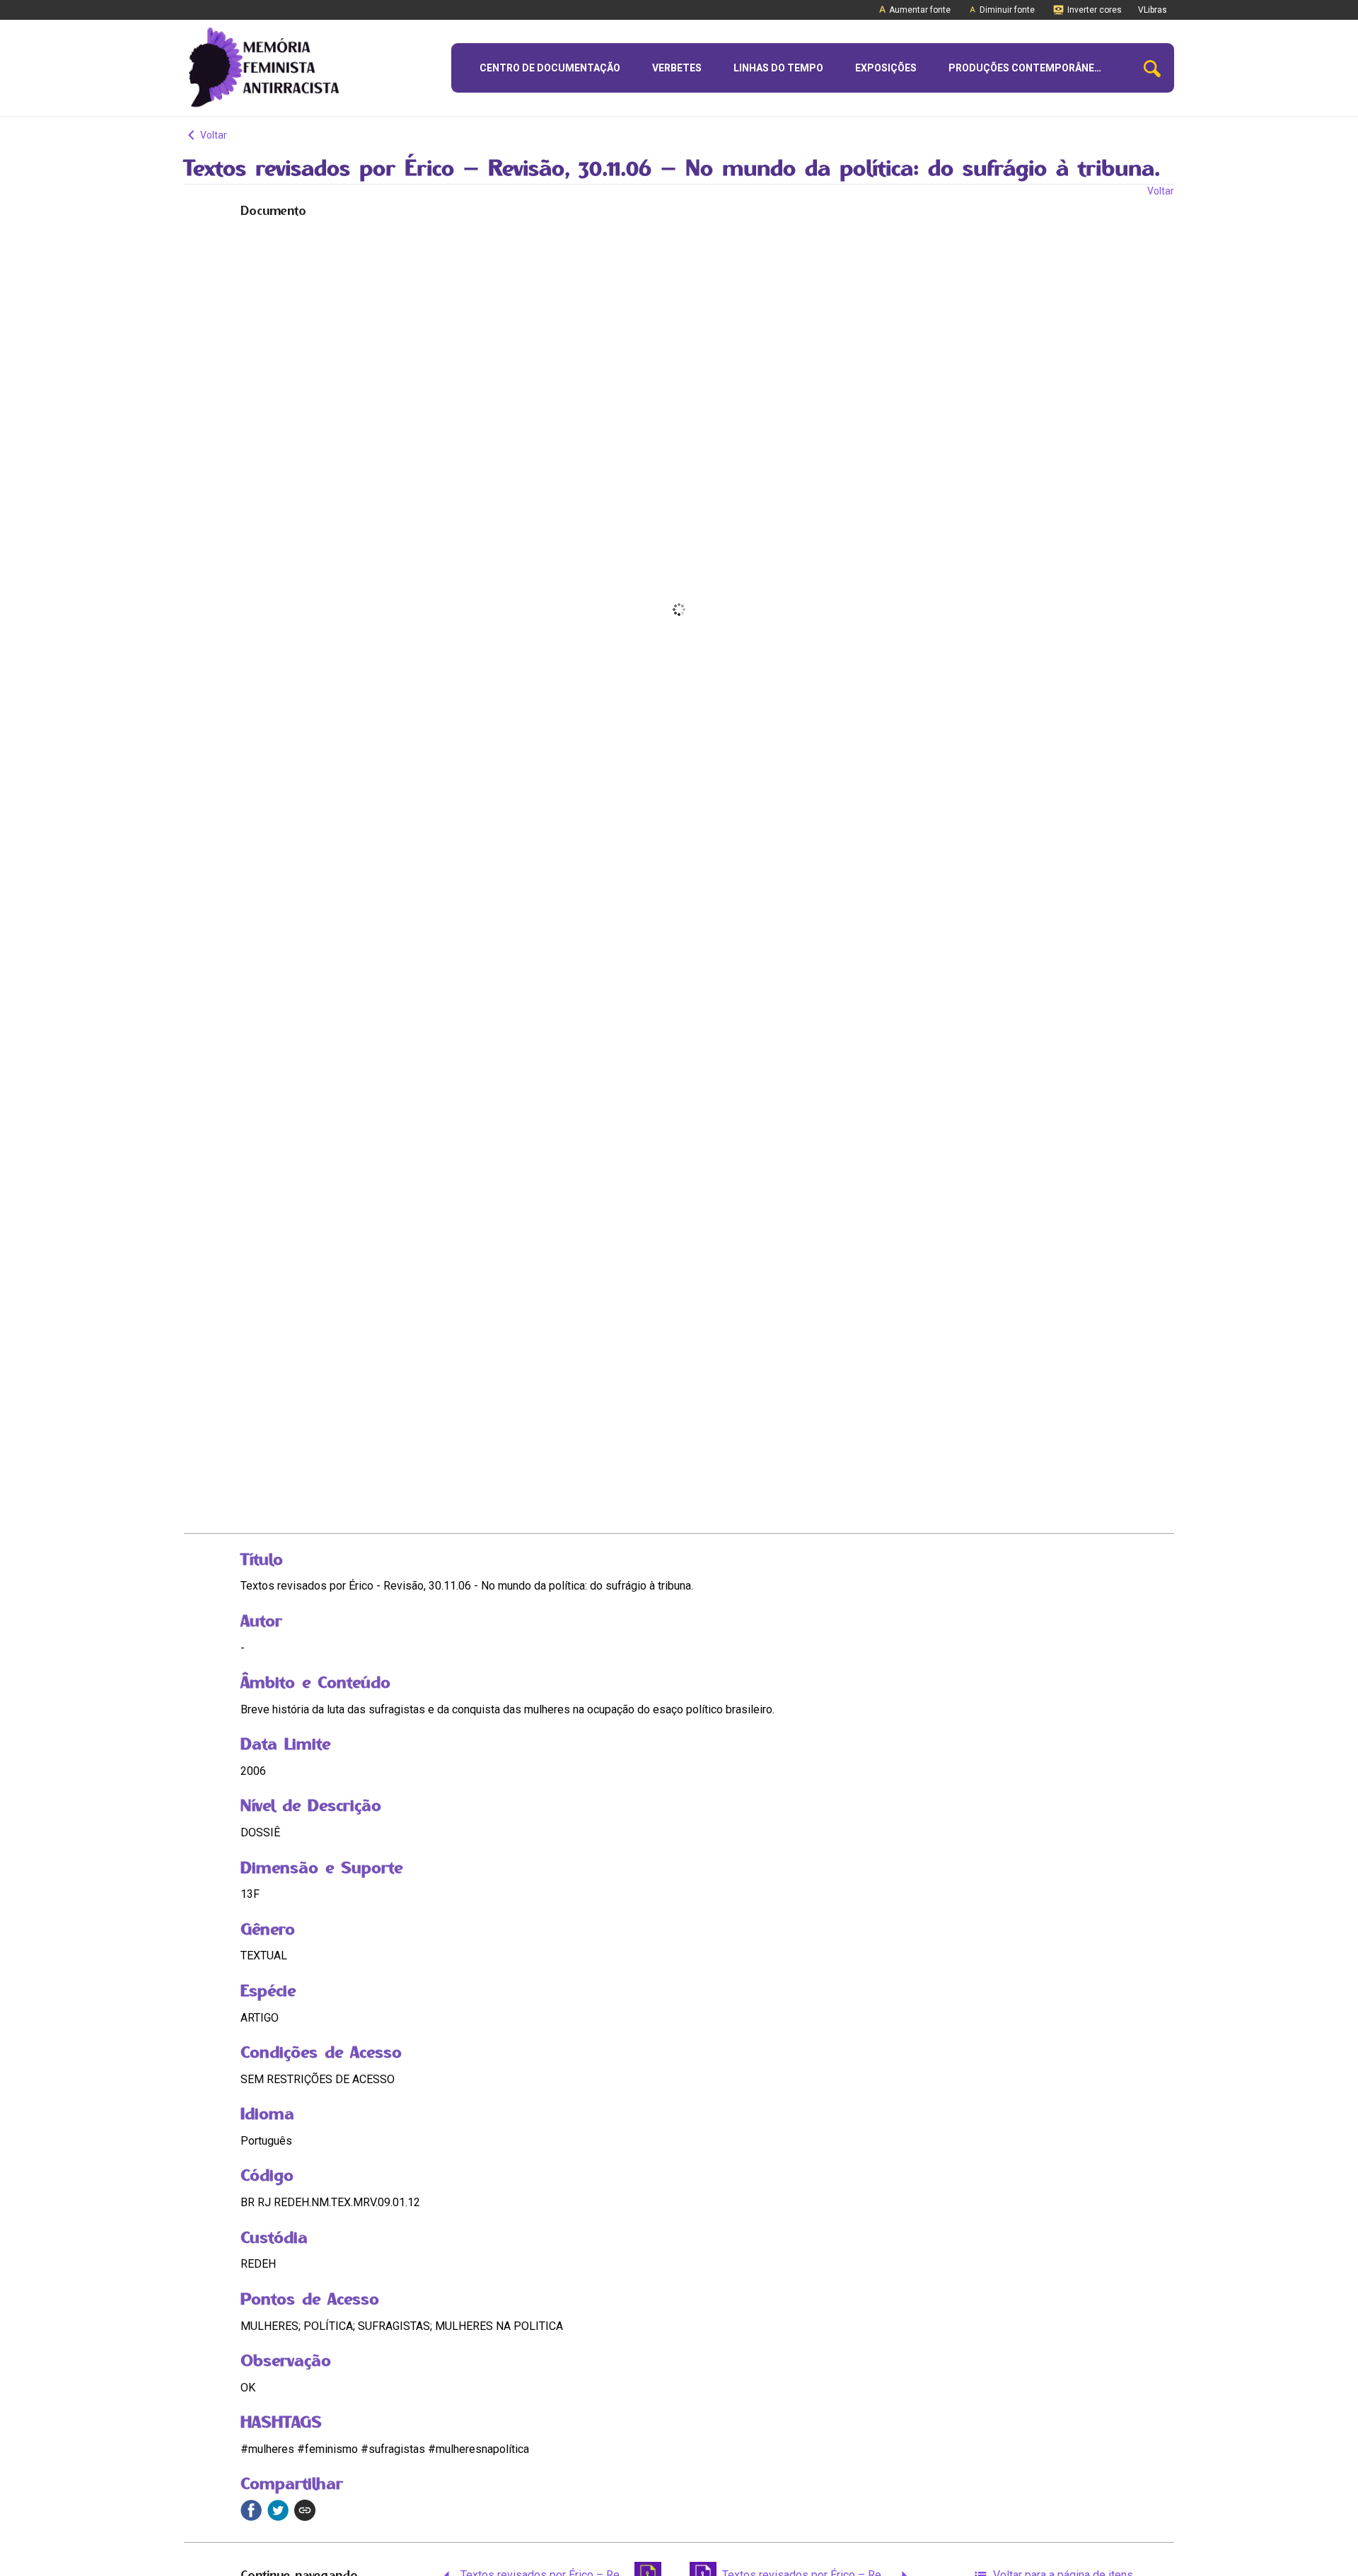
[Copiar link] (305, 2510)
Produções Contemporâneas (1028, 68)
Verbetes (677, 68)
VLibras (1153, 10)
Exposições (886, 68)
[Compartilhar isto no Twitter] (278, 2510)
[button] (1152, 68)
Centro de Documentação (550, 68)
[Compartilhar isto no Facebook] (251, 2510)
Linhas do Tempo (778, 68)
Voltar (213, 135)
